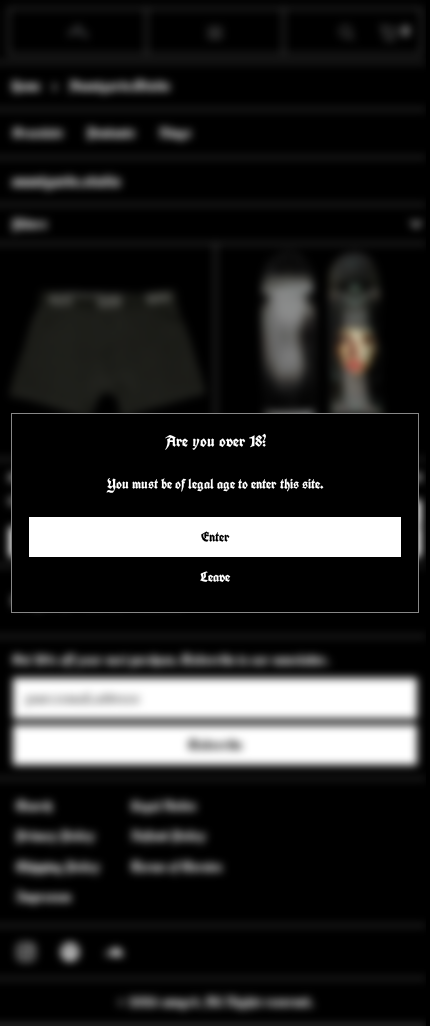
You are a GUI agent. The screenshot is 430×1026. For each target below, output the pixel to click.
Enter (210, 537)
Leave (210, 577)
